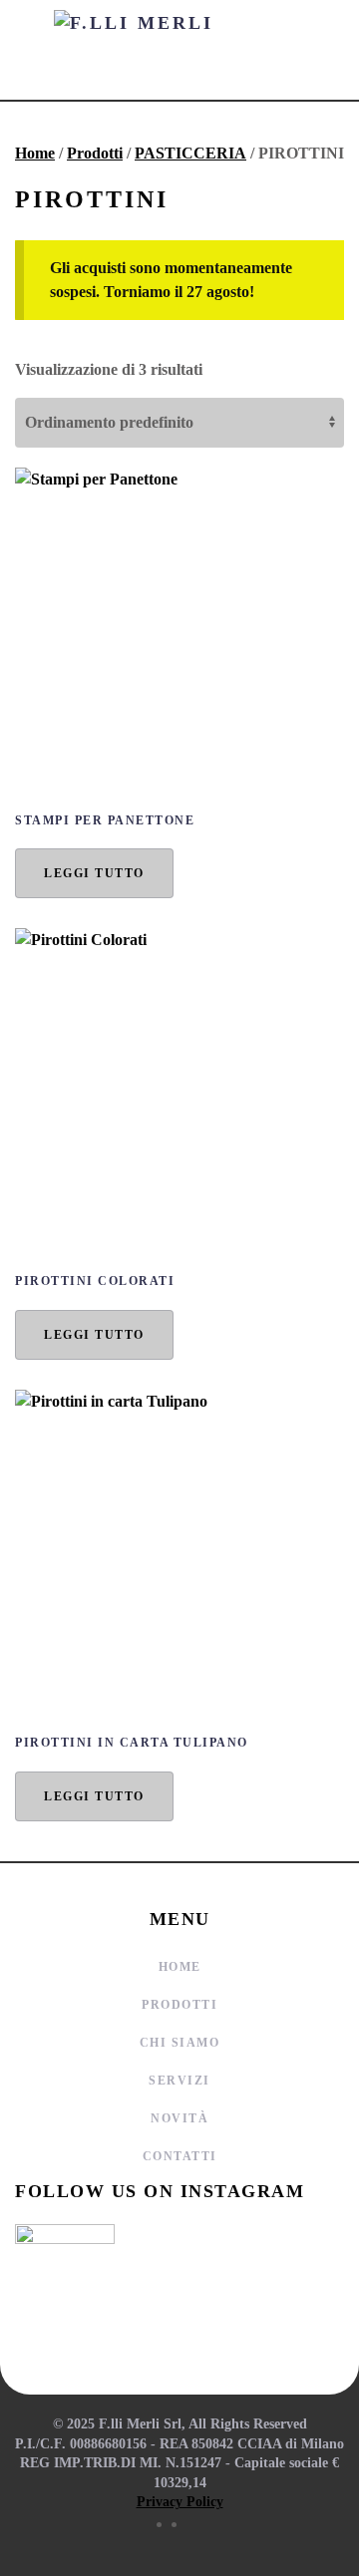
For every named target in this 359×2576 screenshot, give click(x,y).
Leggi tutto (94, 873)
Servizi (179, 2081)
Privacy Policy (180, 2502)
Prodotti (95, 153)
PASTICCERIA (190, 153)
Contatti (180, 2156)
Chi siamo (180, 2043)
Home (35, 153)
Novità (179, 2118)
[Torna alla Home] (179, 50)
